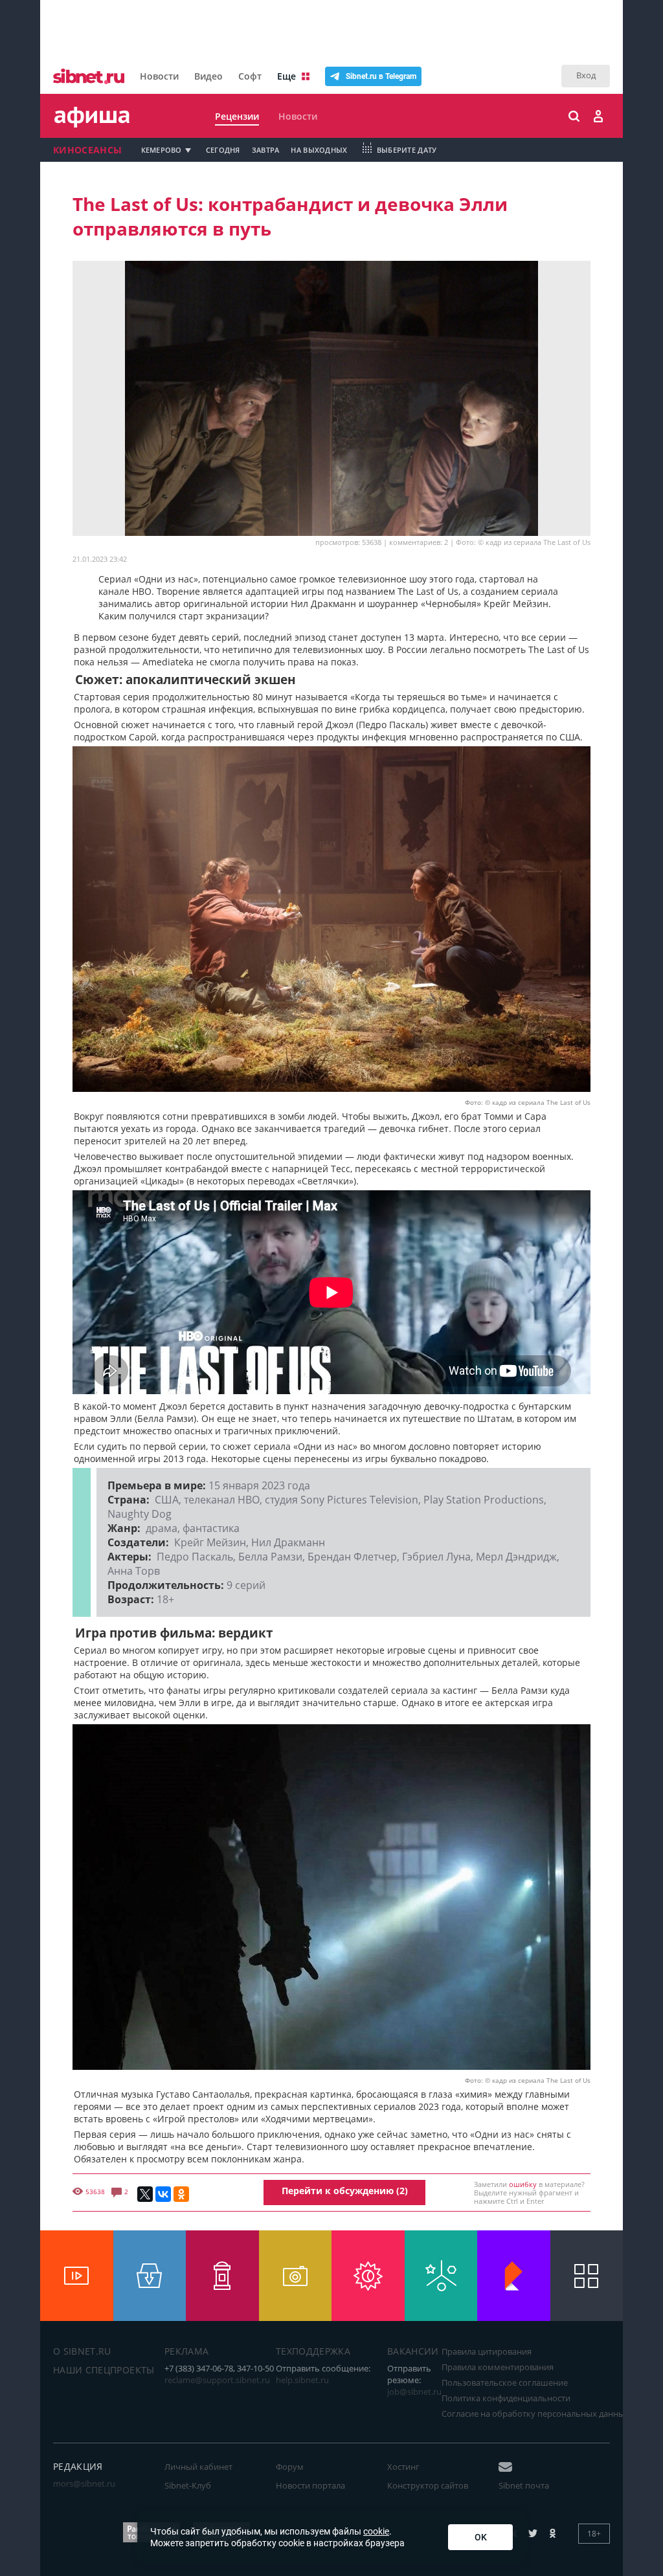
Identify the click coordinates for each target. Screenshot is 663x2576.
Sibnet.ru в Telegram (381, 76)
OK (481, 2537)
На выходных (319, 150)
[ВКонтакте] (163, 2194)
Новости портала (310, 2485)
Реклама (186, 2351)
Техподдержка (313, 2351)
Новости (159, 76)
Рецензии (237, 116)
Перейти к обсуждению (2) (345, 2191)
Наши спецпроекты (104, 2370)
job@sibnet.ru (414, 2392)
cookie (376, 2531)
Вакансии (413, 2351)
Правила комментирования (498, 2367)
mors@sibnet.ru (84, 2483)
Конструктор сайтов (428, 2485)
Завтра (266, 150)
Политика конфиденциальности (506, 2398)
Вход (586, 75)
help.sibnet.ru (302, 2380)
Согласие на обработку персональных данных (535, 2414)
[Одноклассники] (181, 2194)
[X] (145, 2194)
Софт (250, 76)
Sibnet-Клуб (188, 2485)
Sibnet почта (524, 2485)
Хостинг (403, 2467)
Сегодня (223, 150)
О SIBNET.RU (82, 2351)
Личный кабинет (198, 2467)
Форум (290, 2467)
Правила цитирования (487, 2351)
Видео (208, 76)
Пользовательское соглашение (505, 2382)
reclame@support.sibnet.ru (217, 2380)
